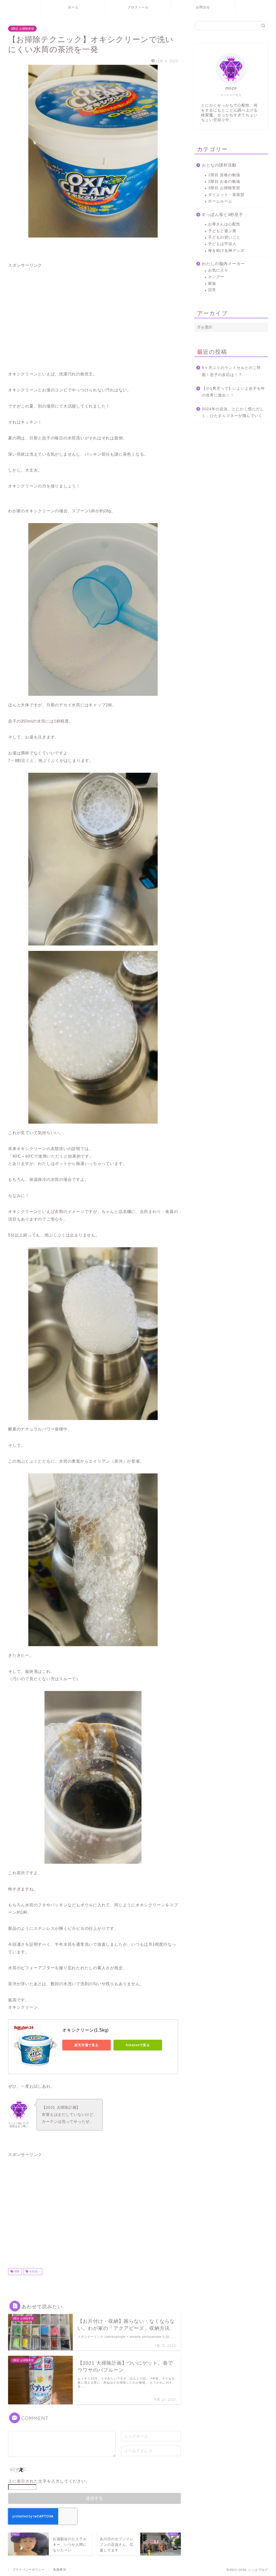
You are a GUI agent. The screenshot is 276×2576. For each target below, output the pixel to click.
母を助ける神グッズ (226, 251)
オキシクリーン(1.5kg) (85, 2030)
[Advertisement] (93, 315)
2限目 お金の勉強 (224, 182)
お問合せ (203, 7)
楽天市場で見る (86, 2045)
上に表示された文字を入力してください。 (49, 2481)
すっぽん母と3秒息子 (222, 214)
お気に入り (218, 270)
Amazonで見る (138, 2045)
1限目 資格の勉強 (224, 175)
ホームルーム (220, 201)
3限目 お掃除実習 (22, 29)
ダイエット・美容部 (226, 195)
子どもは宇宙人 (222, 244)
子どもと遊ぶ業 (222, 231)
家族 (212, 284)
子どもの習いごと (224, 237)
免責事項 (60, 2570)
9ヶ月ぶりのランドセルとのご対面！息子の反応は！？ (231, 371)
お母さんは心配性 (224, 224)
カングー (216, 277)
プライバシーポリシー (29, 2570)
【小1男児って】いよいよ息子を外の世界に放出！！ (233, 392)
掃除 (16, 2271)
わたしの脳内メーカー (223, 264)
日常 (212, 290)
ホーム (73, 7)
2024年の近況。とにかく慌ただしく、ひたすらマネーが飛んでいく (233, 413)
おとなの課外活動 (219, 165)
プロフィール (138, 7)
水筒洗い (34, 2271)
